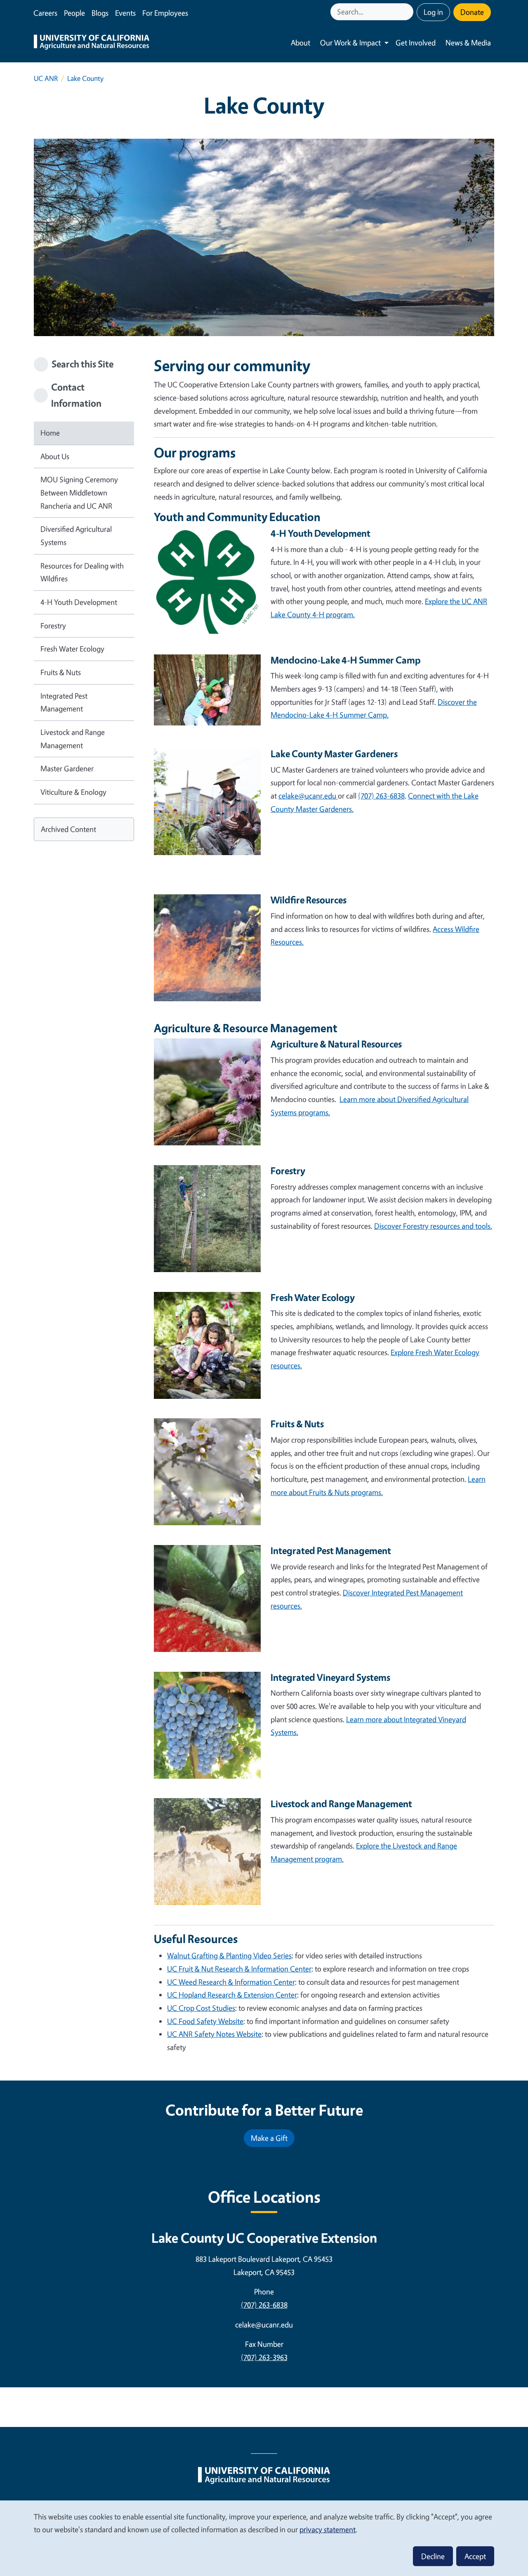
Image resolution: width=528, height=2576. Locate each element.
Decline (433, 2556)
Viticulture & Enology (73, 792)
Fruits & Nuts (61, 672)
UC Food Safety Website (205, 2021)
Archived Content (68, 829)
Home (50, 433)
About (301, 43)
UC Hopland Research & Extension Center (232, 1995)
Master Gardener (67, 768)
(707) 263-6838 (264, 2305)
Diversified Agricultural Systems (76, 536)
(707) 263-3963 (264, 2357)
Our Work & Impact (350, 43)
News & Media (468, 43)
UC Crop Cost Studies (201, 2008)
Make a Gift (269, 2138)
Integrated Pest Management (64, 702)
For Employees (165, 13)
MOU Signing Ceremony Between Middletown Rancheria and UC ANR (79, 492)
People (74, 13)
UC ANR (46, 78)
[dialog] (264, 2538)
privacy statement (328, 2529)
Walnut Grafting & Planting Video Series (229, 1955)
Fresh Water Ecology (72, 649)
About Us (55, 456)
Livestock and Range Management (73, 739)
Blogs (100, 13)
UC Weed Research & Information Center (231, 1982)
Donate (472, 12)
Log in (433, 12)
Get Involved (416, 43)
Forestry (53, 626)
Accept (475, 2556)
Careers (45, 13)
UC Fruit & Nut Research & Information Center (239, 1969)
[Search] (408, 12)
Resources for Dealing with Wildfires (82, 572)
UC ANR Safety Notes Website (214, 2034)
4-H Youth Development (79, 602)
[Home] (92, 43)
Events (125, 13)
